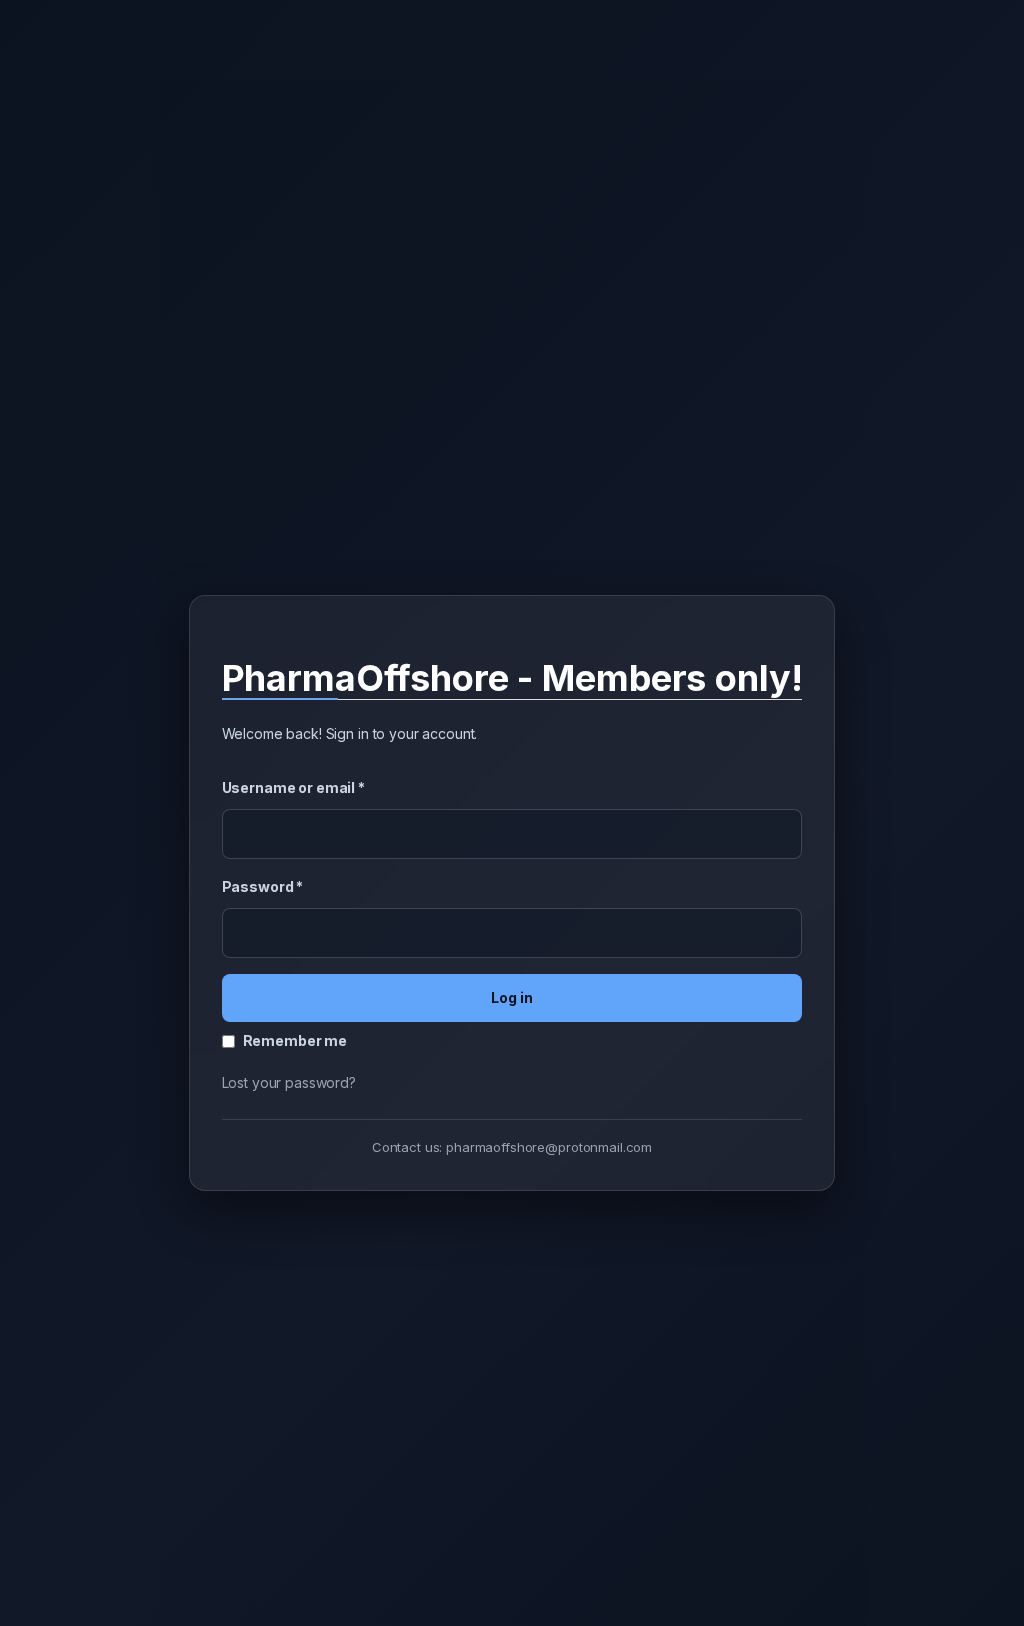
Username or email (293, 787)
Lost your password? (289, 1082)
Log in (512, 997)
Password (263, 886)
